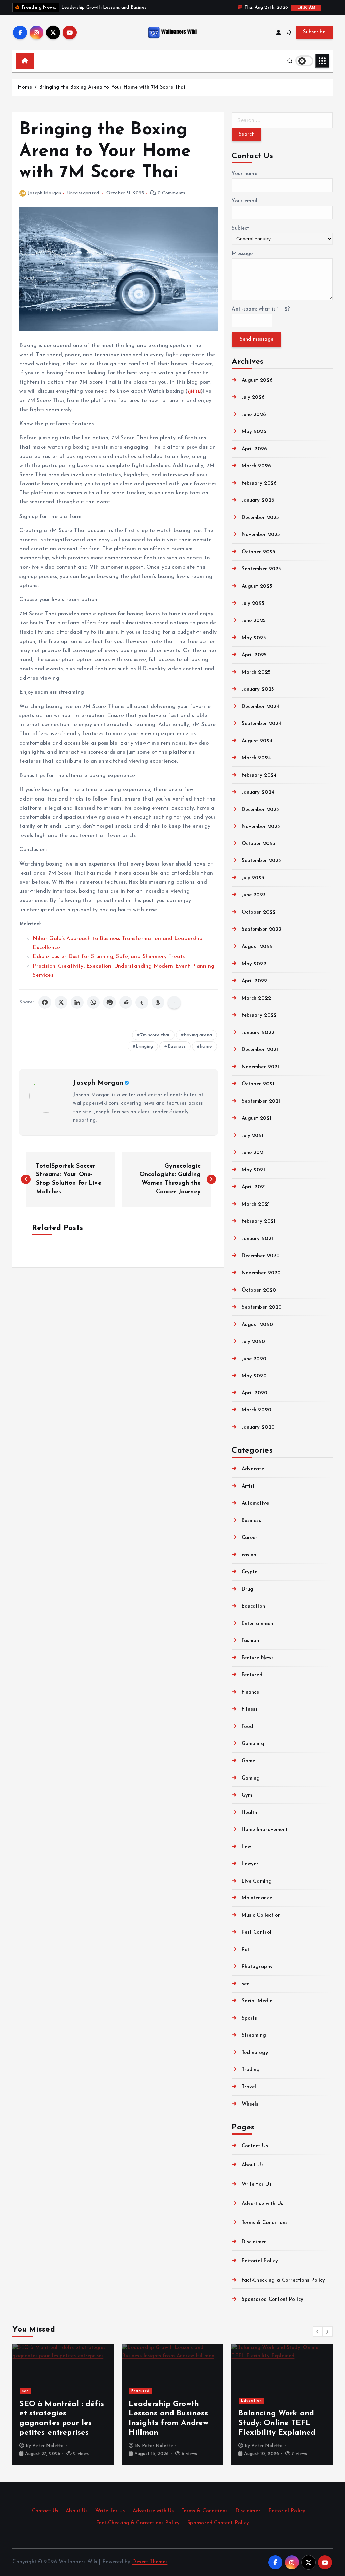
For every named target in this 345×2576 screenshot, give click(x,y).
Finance (250, 1692)
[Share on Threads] (158, 1002)
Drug (247, 1589)
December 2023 (260, 810)
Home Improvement (265, 1830)
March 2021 (256, 1204)
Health (249, 1813)
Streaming (254, 2036)
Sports (249, 2018)
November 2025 (261, 535)
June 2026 (254, 415)
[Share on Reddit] (126, 1002)
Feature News (258, 1658)
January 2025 (258, 690)
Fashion (250, 1641)
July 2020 (253, 1342)
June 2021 (253, 1153)
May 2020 (254, 1376)
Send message (256, 340)
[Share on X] (61, 1002)
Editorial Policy (260, 2261)
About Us (253, 2165)
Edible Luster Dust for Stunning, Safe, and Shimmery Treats (109, 957)
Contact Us (255, 2146)
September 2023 (261, 861)
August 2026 (257, 380)
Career (249, 1538)
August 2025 (257, 586)
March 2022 (256, 998)
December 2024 (260, 707)
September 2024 (261, 724)
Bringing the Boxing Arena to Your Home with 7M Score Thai (112, 87)
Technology (255, 2053)
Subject (240, 229)
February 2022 (259, 1016)
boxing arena (198, 1035)
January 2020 (258, 1427)
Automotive (255, 1504)
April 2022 (254, 981)
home (206, 1047)
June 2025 (254, 621)
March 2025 (256, 672)
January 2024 (258, 793)
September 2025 (261, 569)
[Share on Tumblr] (142, 1002)
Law (246, 1847)
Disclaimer (254, 2242)
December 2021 (260, 1050)
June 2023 (254, 895)
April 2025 (254, 655)
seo (246, 1984)
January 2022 (258, 1033)
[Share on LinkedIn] (77, 1002)
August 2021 (256, 1119)
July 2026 (253, 398)
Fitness (250, 1710)
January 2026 (258, 501)
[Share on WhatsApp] (93, 1002)
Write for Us (257, 2184)
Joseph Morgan (44, 193)
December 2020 (261, 1256)
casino (249, 1555)
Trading (251, 2070)
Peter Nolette (48, 2446)
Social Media (257, 2001)
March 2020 (256, 1410)
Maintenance (257, 1898)
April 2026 (254, 449)
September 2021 (261, 1101)
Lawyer (250, 1864)
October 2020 (259, 1290)
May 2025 (254, 638)
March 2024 (256, 758)
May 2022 (254, 964)
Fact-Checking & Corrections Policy (283, 2280)
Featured (252, 1675)
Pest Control (256, 1933)
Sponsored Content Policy (272, 2300)
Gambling (253, 1744)
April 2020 (255, 1393)
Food (247, 1727)
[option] (63, 2404)
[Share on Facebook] (45, 1002)
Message (242, 254)
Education (253, 1607)
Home (25, 87)
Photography (257, 1967)
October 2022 (259, 912)
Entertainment (258, 1624)
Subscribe (314, 32)
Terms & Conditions (265, 2223)
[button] (318, 2332)
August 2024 (257, 741)
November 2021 (260, 1067)
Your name (244, 174)
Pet (245, 1950)
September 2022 (261, 930)
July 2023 (253, 878)
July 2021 (253, 1136)
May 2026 (254, 432)
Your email (245, 201)
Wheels (250, 2104)
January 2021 (257, 1239)
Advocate (253, 1469)
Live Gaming (257, 1881)
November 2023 (261, 827)
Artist (248, 1486)
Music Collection (261, 1915)
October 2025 (258, 552)
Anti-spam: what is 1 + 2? (261, 309)
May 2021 (253, 1170)
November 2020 (261, 1273)
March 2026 (256, 466)
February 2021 (258, 1222)
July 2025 (253, 604)
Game (248, 1761)
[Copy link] (174, 1002)
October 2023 (258, 844)
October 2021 (258, 1084)
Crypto (250, 1572)
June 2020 (254, 1359)
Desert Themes (150, 2562)
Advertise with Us (262, 2204)
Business (177, 1047)
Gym (247, 1796)
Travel (249, 2087)
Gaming (251, 1778)
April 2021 (254, 1187)
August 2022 (257, 947)
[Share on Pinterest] (109, 1002)
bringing (145, 1047)
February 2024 (259, 775)
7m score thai (155, 1035)
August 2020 (257, 1325)
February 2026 (259, 483)
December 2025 (260, 518)
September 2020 (262, 1308)
